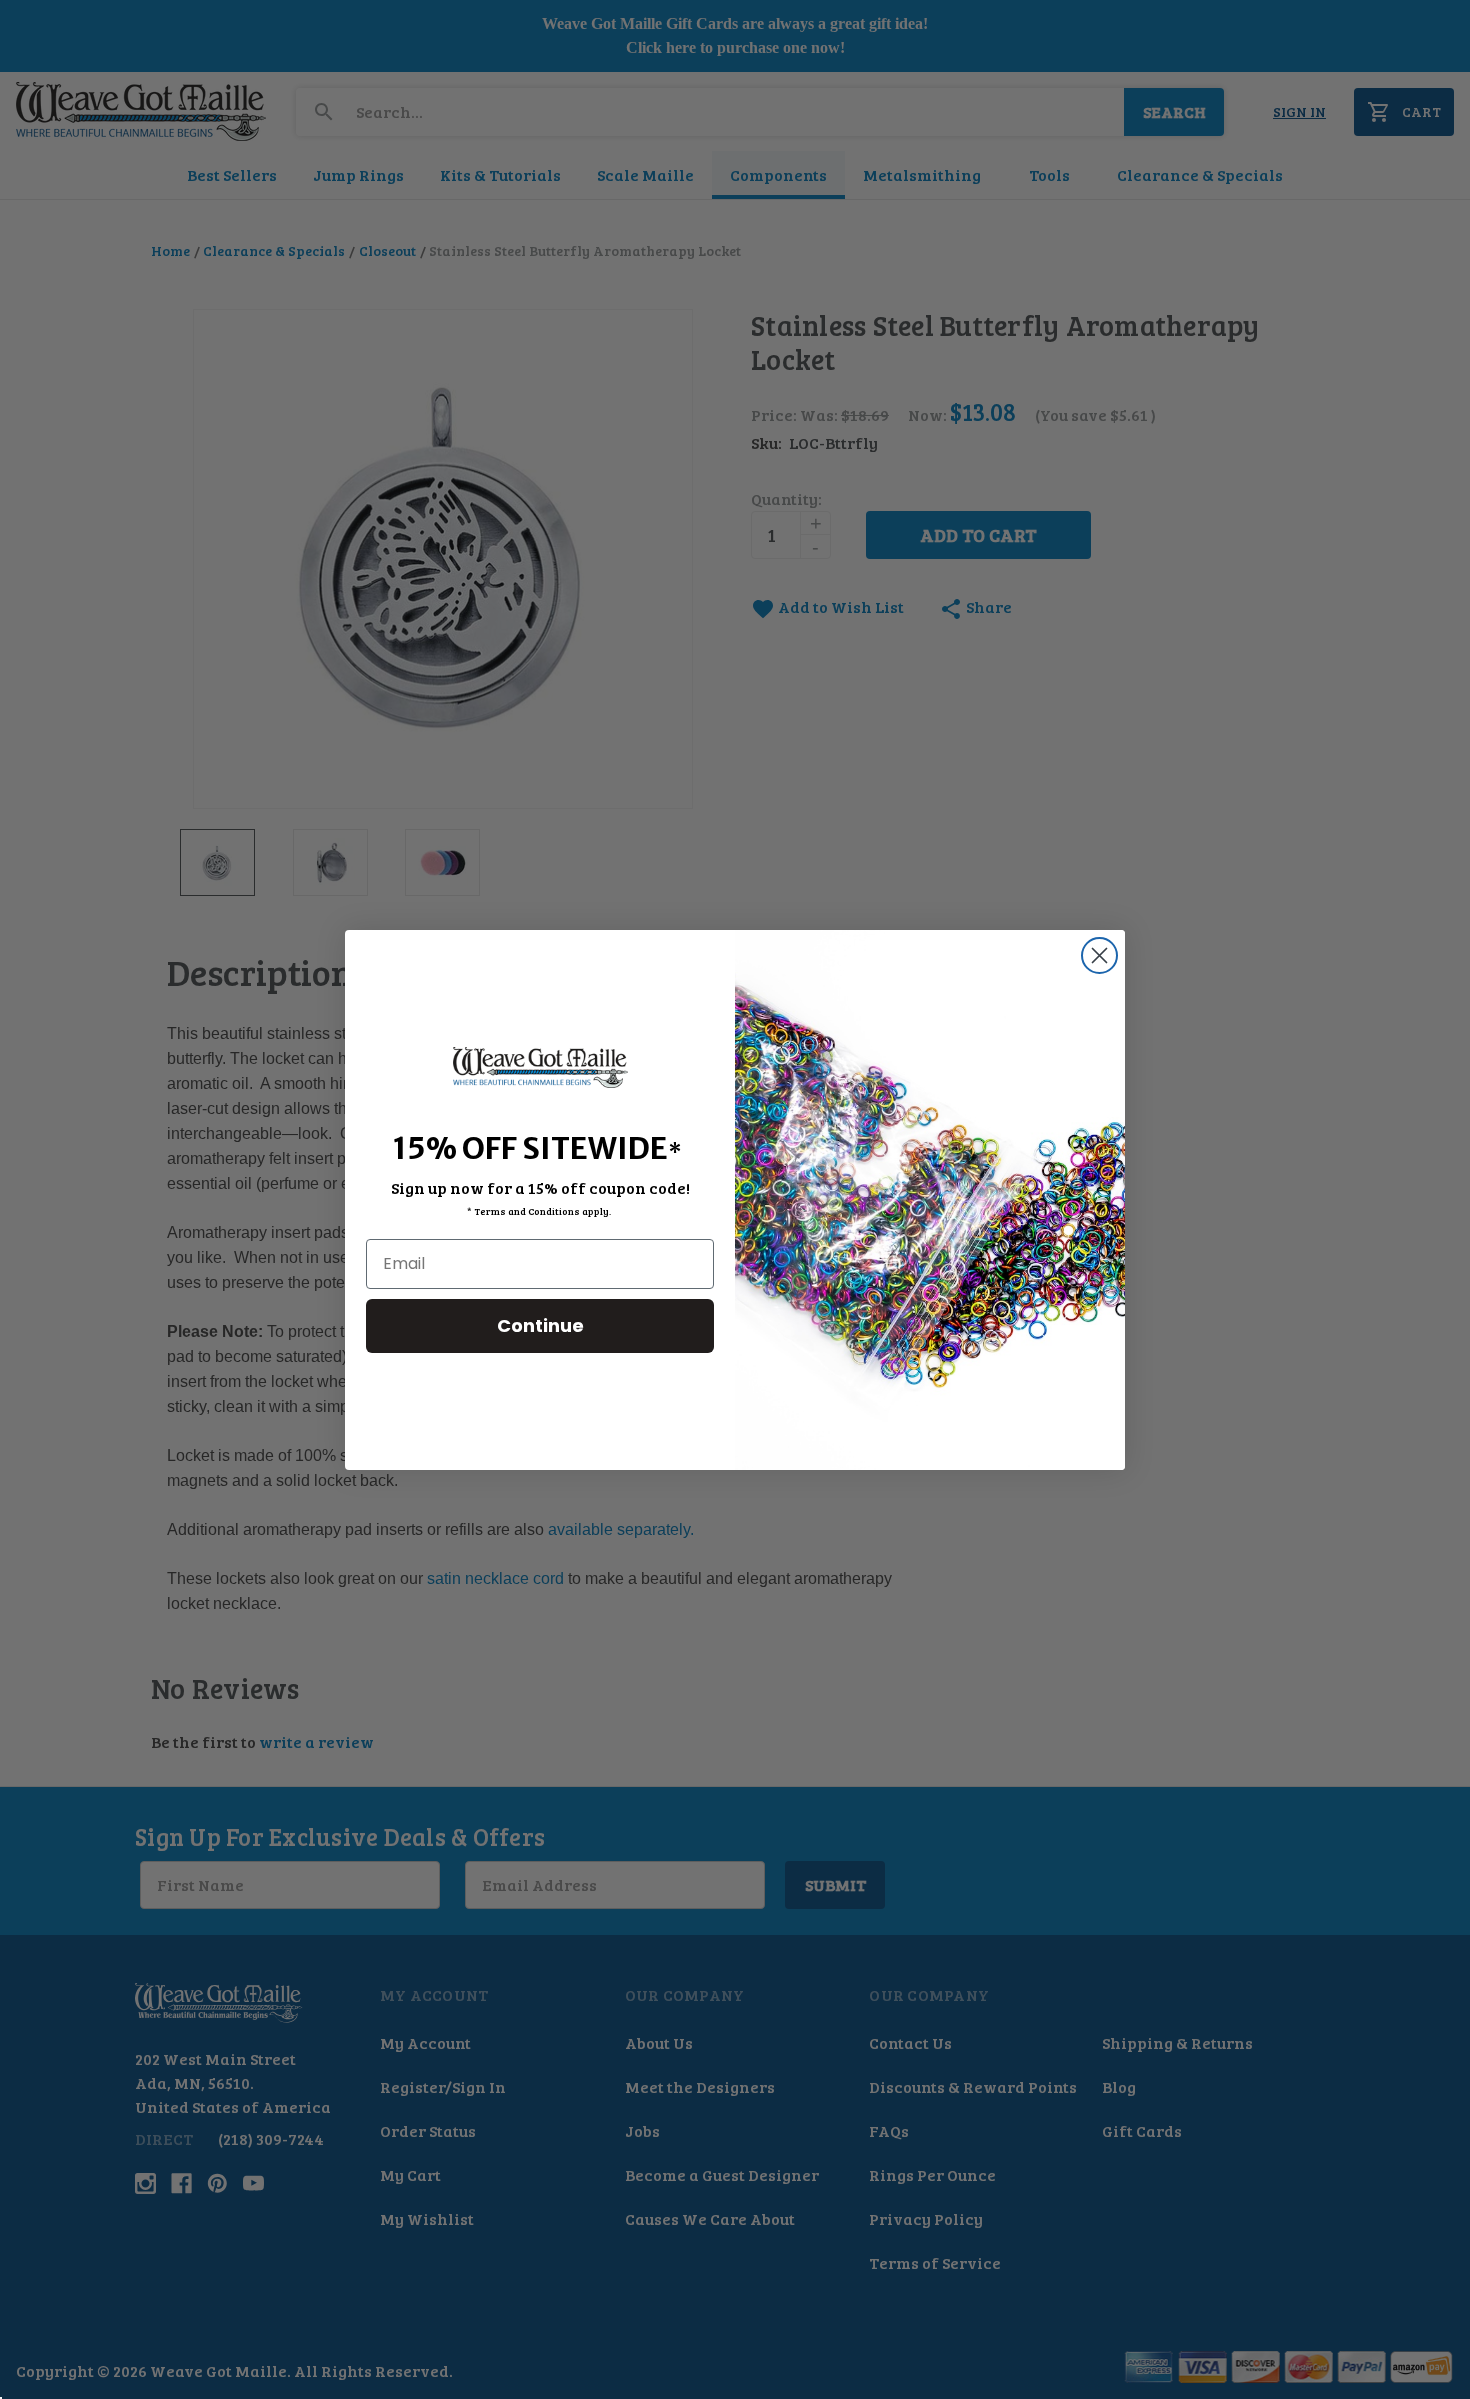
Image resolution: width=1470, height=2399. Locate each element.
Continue (540, 1324)
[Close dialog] (1099, 955)
